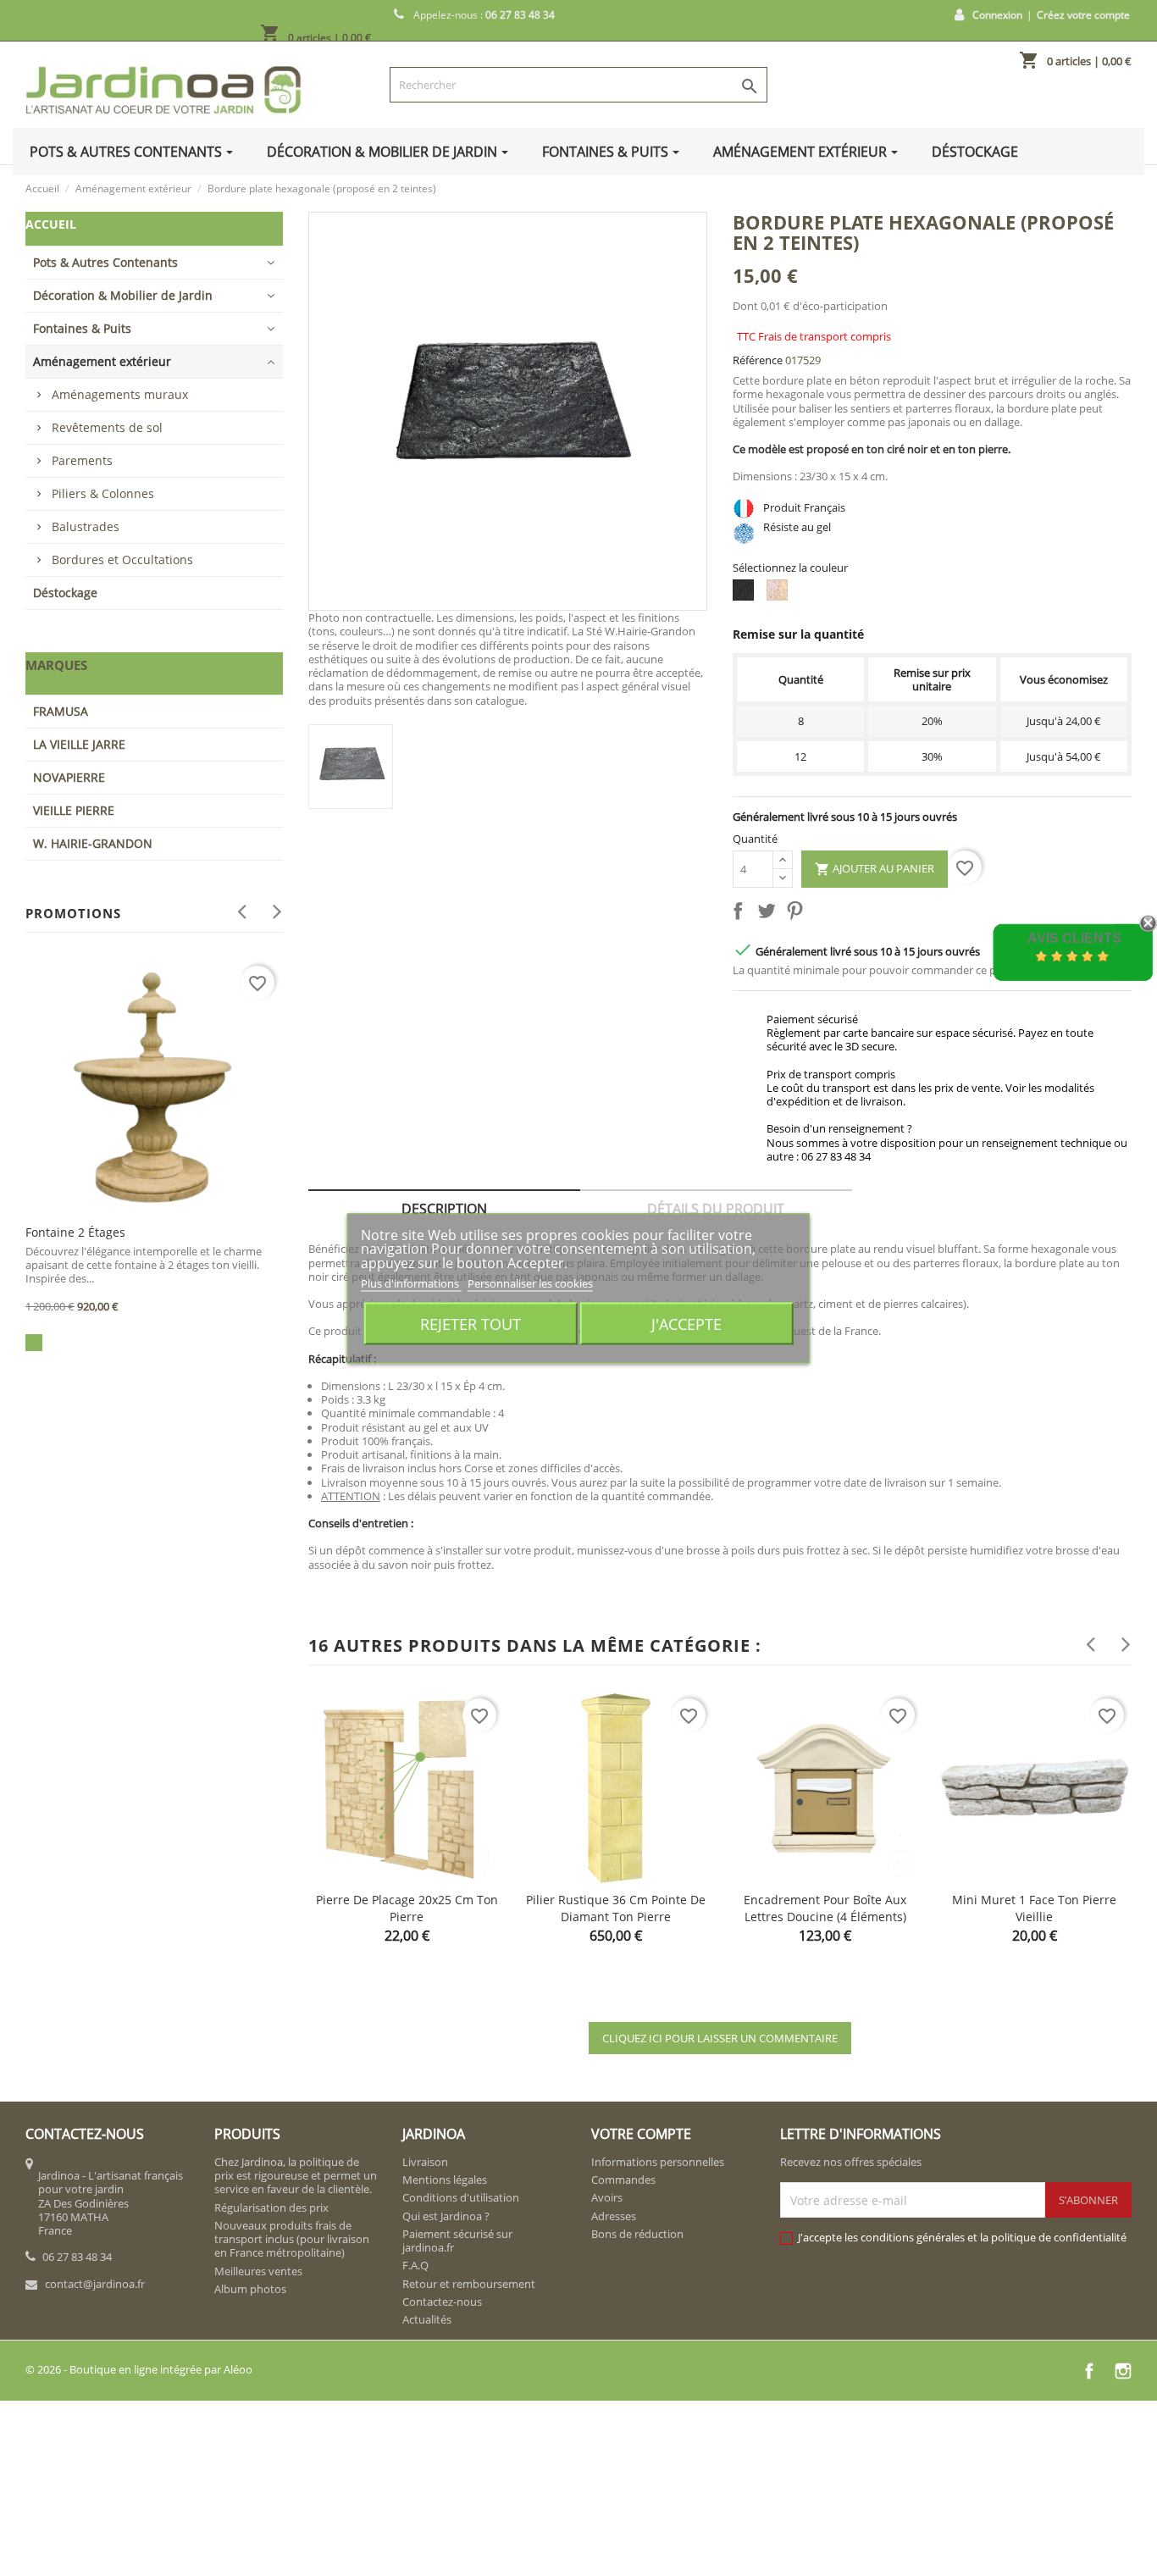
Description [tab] (444, 1209)
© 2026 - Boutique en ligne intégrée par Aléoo (139, 2369)
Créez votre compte (1083, 15)
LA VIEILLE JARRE (79, 744)
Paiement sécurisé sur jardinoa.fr (457, 2241)
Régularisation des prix (271, 2208)
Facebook (1089, 2371)
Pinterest (798, 914)
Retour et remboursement (469, 2284)
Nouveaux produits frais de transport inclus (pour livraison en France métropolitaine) (292, 2239)
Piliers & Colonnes (103, 493)
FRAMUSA (61, 711)
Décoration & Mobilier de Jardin (123, 295)
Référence (758, 360)
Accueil (51, 224)
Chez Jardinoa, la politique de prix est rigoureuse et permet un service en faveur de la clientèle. (296, 2176)
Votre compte (641, 2134)
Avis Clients (1074, 938)
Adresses (614, 2216)
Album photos (250, 2289)
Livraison (425, 2162)
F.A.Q (415, 2265)
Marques (56, 665)
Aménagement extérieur (102, 361)
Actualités (427, 2319)
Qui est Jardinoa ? (446, 2216)
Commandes (623, 2180)
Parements (82, 460)
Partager (741, 914)
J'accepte (686, 1323)
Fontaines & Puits (82, 328)
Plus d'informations (411, 1282)
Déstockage (65, 593)
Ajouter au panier (875, 869)
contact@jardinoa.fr (95, 2284)
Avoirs (607, 2197)
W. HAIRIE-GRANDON (93, 843)
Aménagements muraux (120, 394)
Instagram (1123, 2371)
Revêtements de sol (107, 427)
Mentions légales (445, 2180)
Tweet (770, 914)
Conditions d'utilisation (461, 2197)
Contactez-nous (442, 2302)
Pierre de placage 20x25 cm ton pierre (407, 1908)
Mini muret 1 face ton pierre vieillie (1034, 1908)
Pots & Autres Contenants (105, 262)
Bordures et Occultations (122, 560)
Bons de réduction (637, 2234)
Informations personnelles (658, 2162)
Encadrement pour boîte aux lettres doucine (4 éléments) (825, 1908)
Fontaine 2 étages (75, 1232)
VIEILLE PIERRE (74, 810)
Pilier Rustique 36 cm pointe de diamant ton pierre (616, 1908)
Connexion (997, 15)
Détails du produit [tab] (716, 1209)
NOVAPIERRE (69, 777)
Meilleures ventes (258, 2271)
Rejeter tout (471, 1323)
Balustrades (86, 526)
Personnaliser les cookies (530, 1282)
